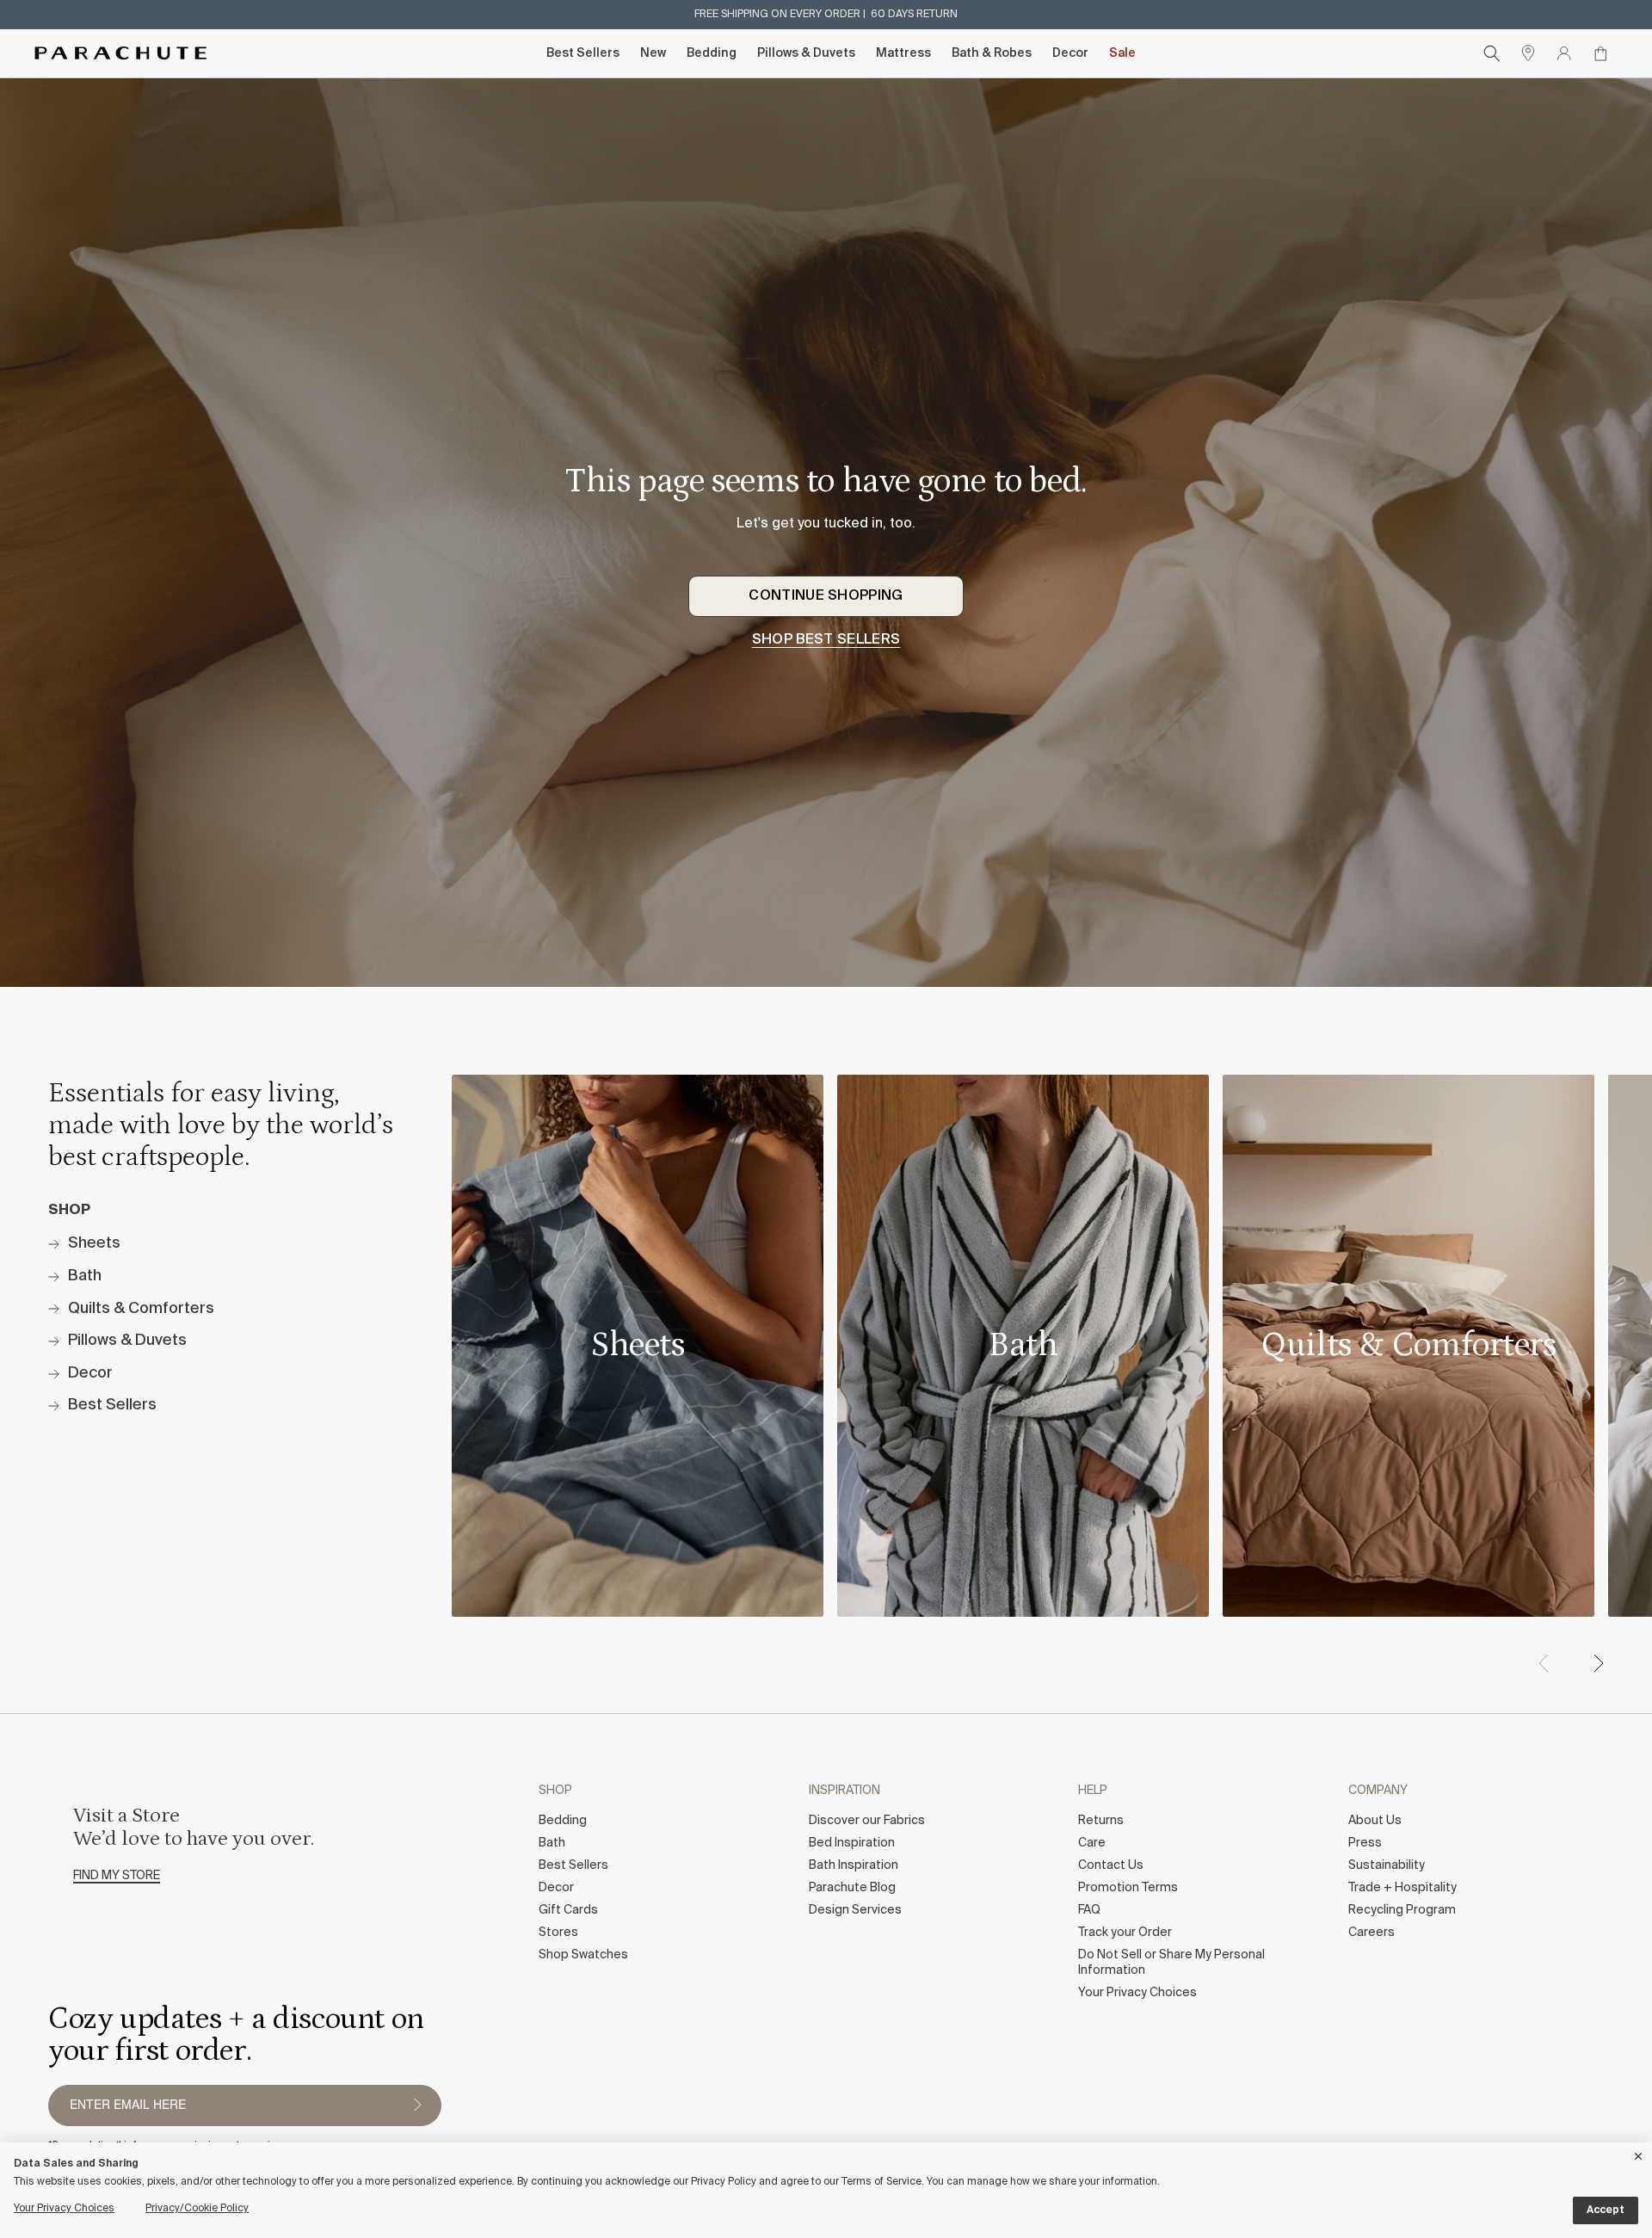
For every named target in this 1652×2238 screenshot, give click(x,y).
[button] (1598, 1663)
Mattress (903, 53)
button (417, 2105)
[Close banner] (1639, 2153)
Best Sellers (583, 53)
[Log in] (1564, 53)
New (653, 53)
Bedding (712, 53)
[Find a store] (1528, 53)
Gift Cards (568, 1910)
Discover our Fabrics (867, 1821)
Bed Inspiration (852, 1843)
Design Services (855, 1910)
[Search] (1492, 53)
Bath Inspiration (854, 1865)
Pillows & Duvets (806, 53)
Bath (552, 1843)
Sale (1122, 53)
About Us (1375, 1821)
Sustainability (1387, 1865)
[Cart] (1600, 53)
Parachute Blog (852, 1888)
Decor (1070, 53)
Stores (558, 1933)
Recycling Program (1402, 1910)
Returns (1101, 1821)
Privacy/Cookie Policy (197, 2209)
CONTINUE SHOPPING (826, 596)
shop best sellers (826, 640)
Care (1092, 1843)
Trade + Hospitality (1402, 1888)
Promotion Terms (1128, 1888)
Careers (1372, 1933)
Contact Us (1111, 1865)
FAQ (1089, 1910)
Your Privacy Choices (1137, 1993)
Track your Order (1125, 1933)
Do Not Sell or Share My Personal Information (1171, 1963)
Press (1365, 1843)
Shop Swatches (583, 1955)
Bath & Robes (992, 53)
